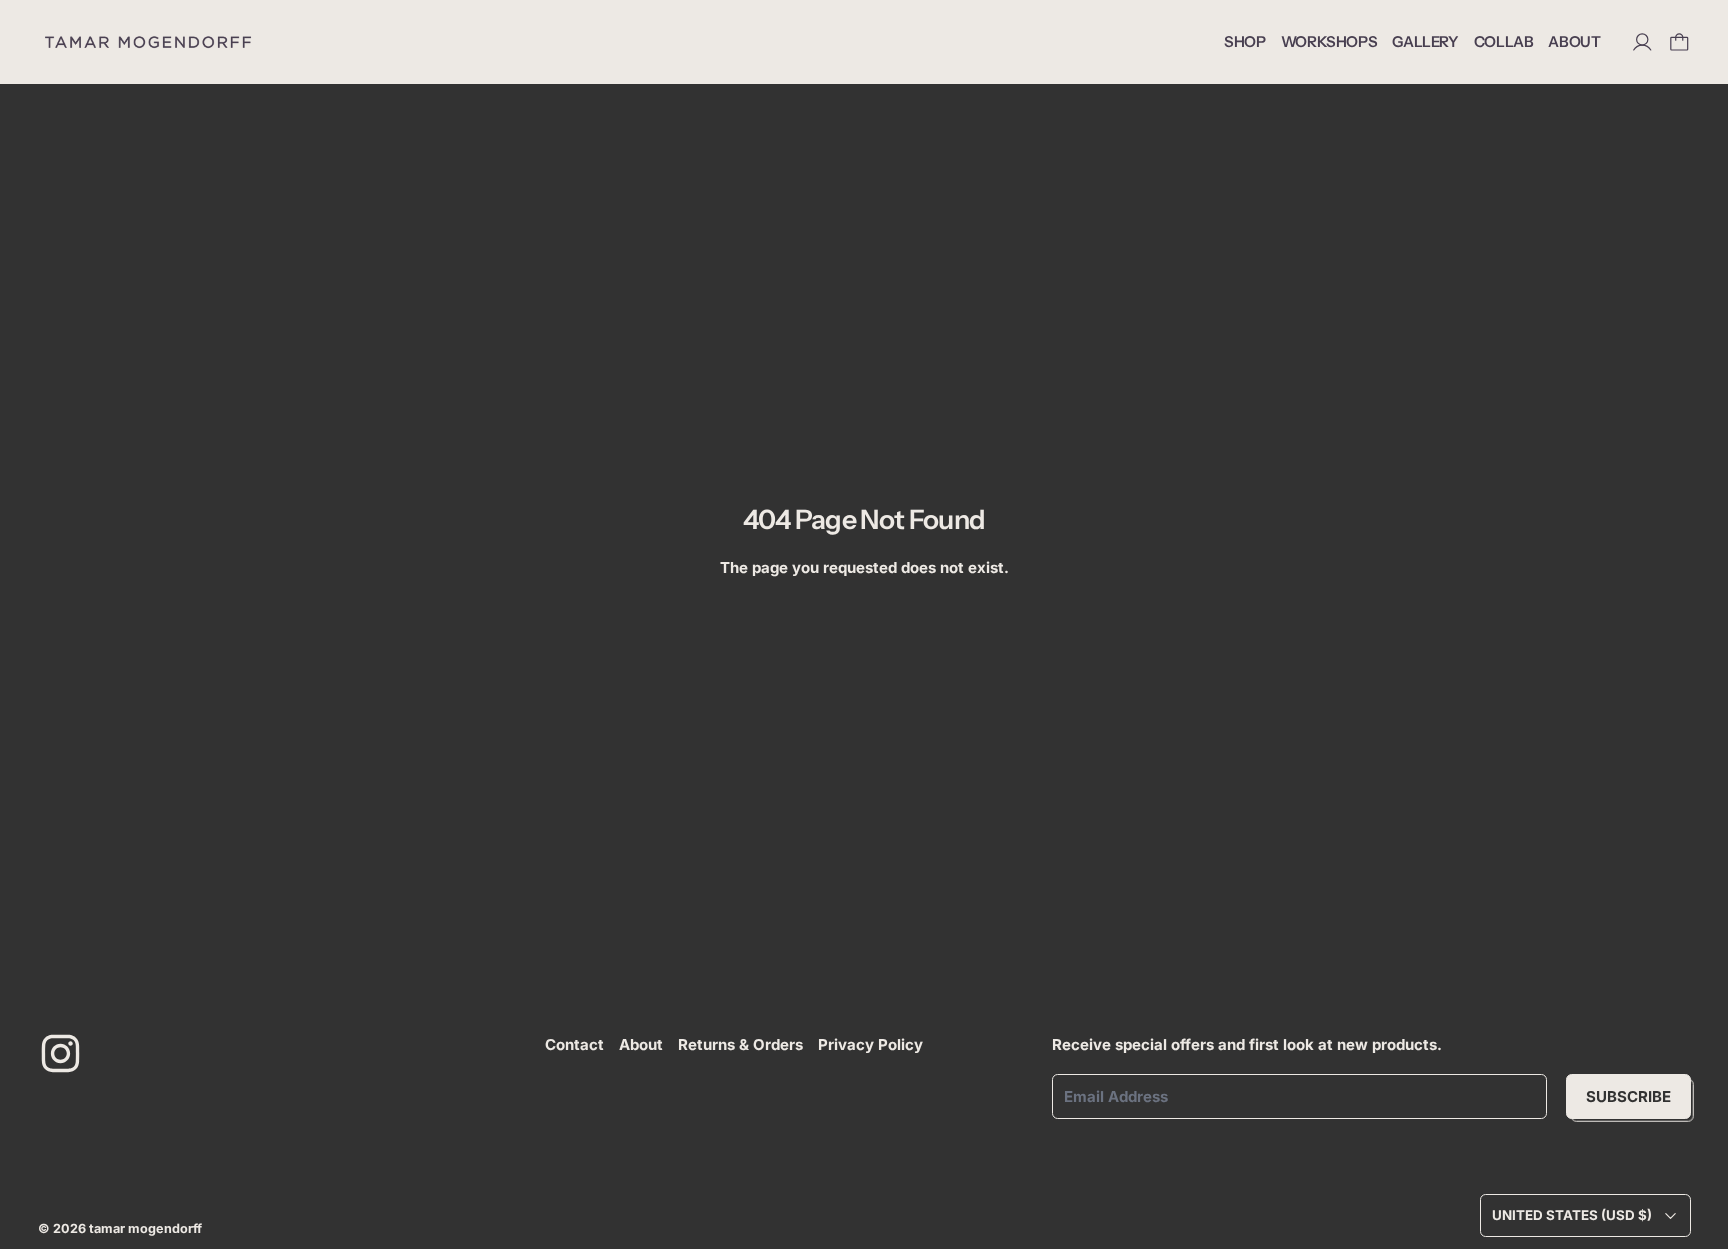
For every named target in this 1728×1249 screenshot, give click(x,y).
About (641, 1044)
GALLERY (1425, 41)
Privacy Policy (870, 1044)
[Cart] (1679, 42)
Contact (574, 1044)
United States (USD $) (1572, 1215)
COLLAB (1504, 41)
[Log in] (1642, 42)
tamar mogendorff (145, 1228)
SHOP (1245, 41)
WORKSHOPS (1329, 41)
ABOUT (1574, 41)
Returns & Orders (740, 1044)
